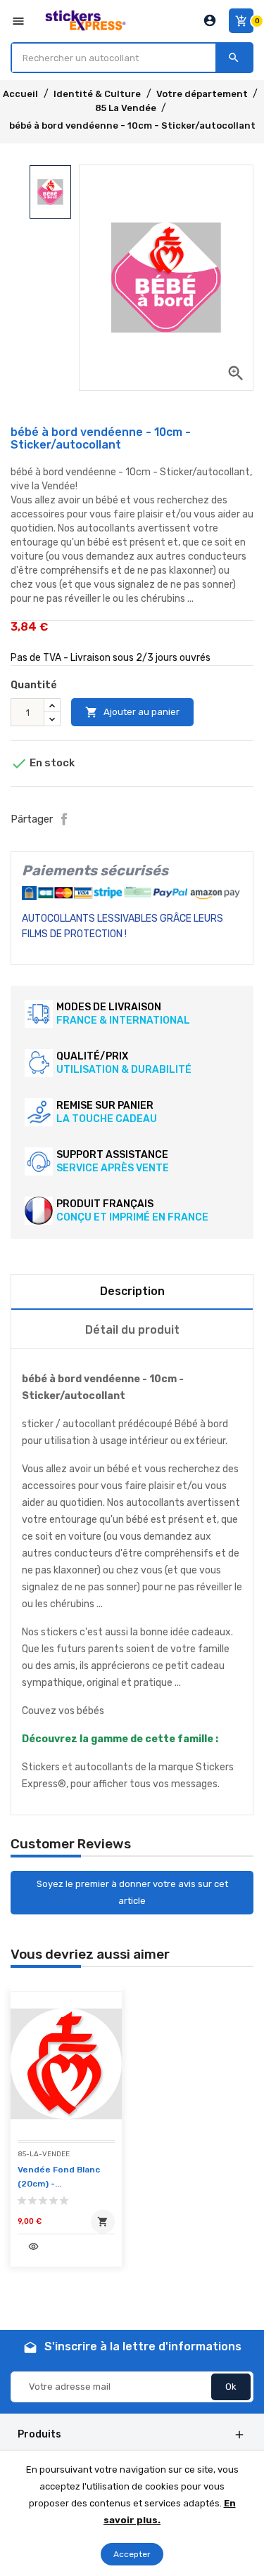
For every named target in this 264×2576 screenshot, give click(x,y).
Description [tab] (132, 1291)
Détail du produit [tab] (132, 1330)
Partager (64, 819)
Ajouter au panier (132, 712)
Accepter (132, 2554)
